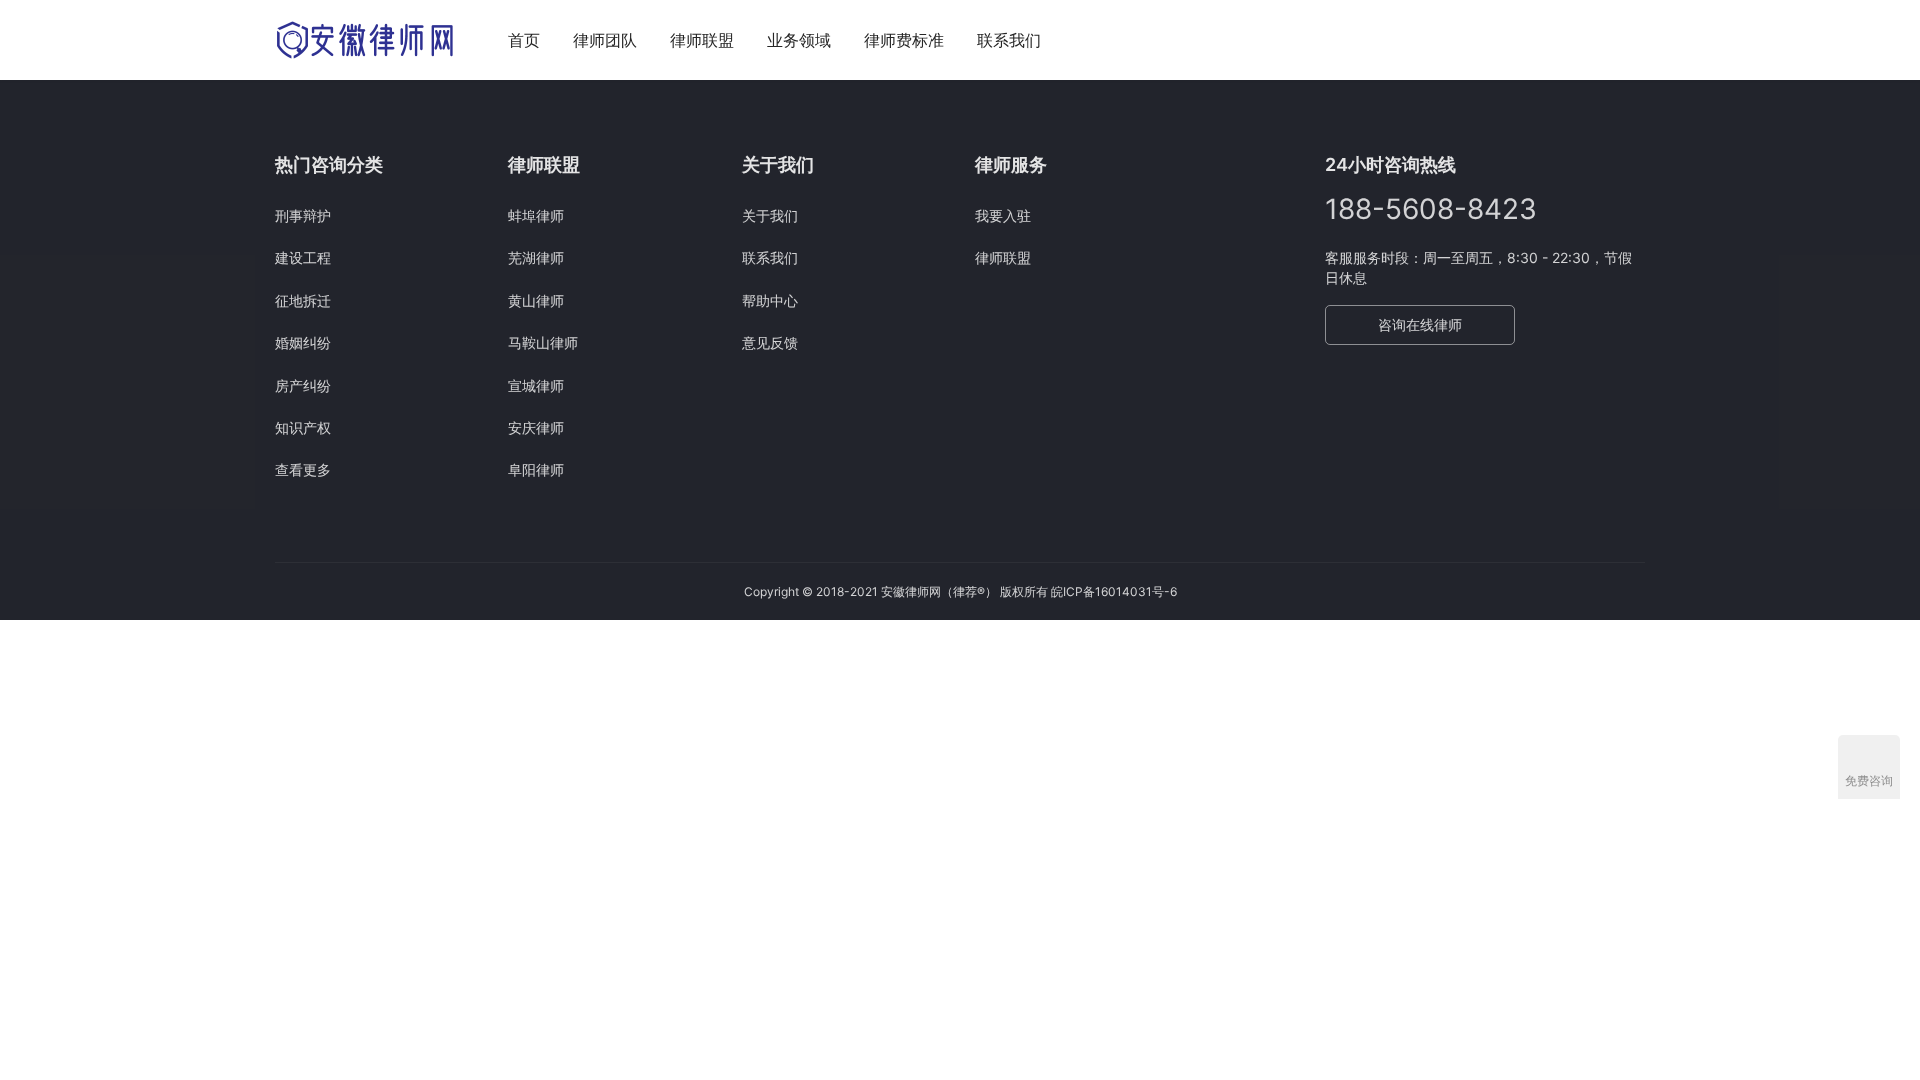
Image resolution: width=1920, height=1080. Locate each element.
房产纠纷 (303, 385)
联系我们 (1009, 40)
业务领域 (799, 40)
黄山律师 (536, 300)
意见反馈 (770, 342)
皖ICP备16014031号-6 (1114, 591)
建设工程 (303, 257)
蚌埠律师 (536, 215)
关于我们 (770, 215)
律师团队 (605, 40)
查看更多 (303, 469)
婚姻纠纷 (303, 342)
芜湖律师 (536, 257)
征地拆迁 (303, 300)
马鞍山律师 (543, 342)
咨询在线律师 (1420, 324)
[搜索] (1636, 39)
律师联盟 (702, 40)
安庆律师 (536, 427)
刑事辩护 (303, 215)
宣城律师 (536, 385)
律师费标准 (904, 40)
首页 (524, 40)
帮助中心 (770, 300)
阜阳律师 (536, 469)
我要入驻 (1003, 215)
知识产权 (303, 427)
